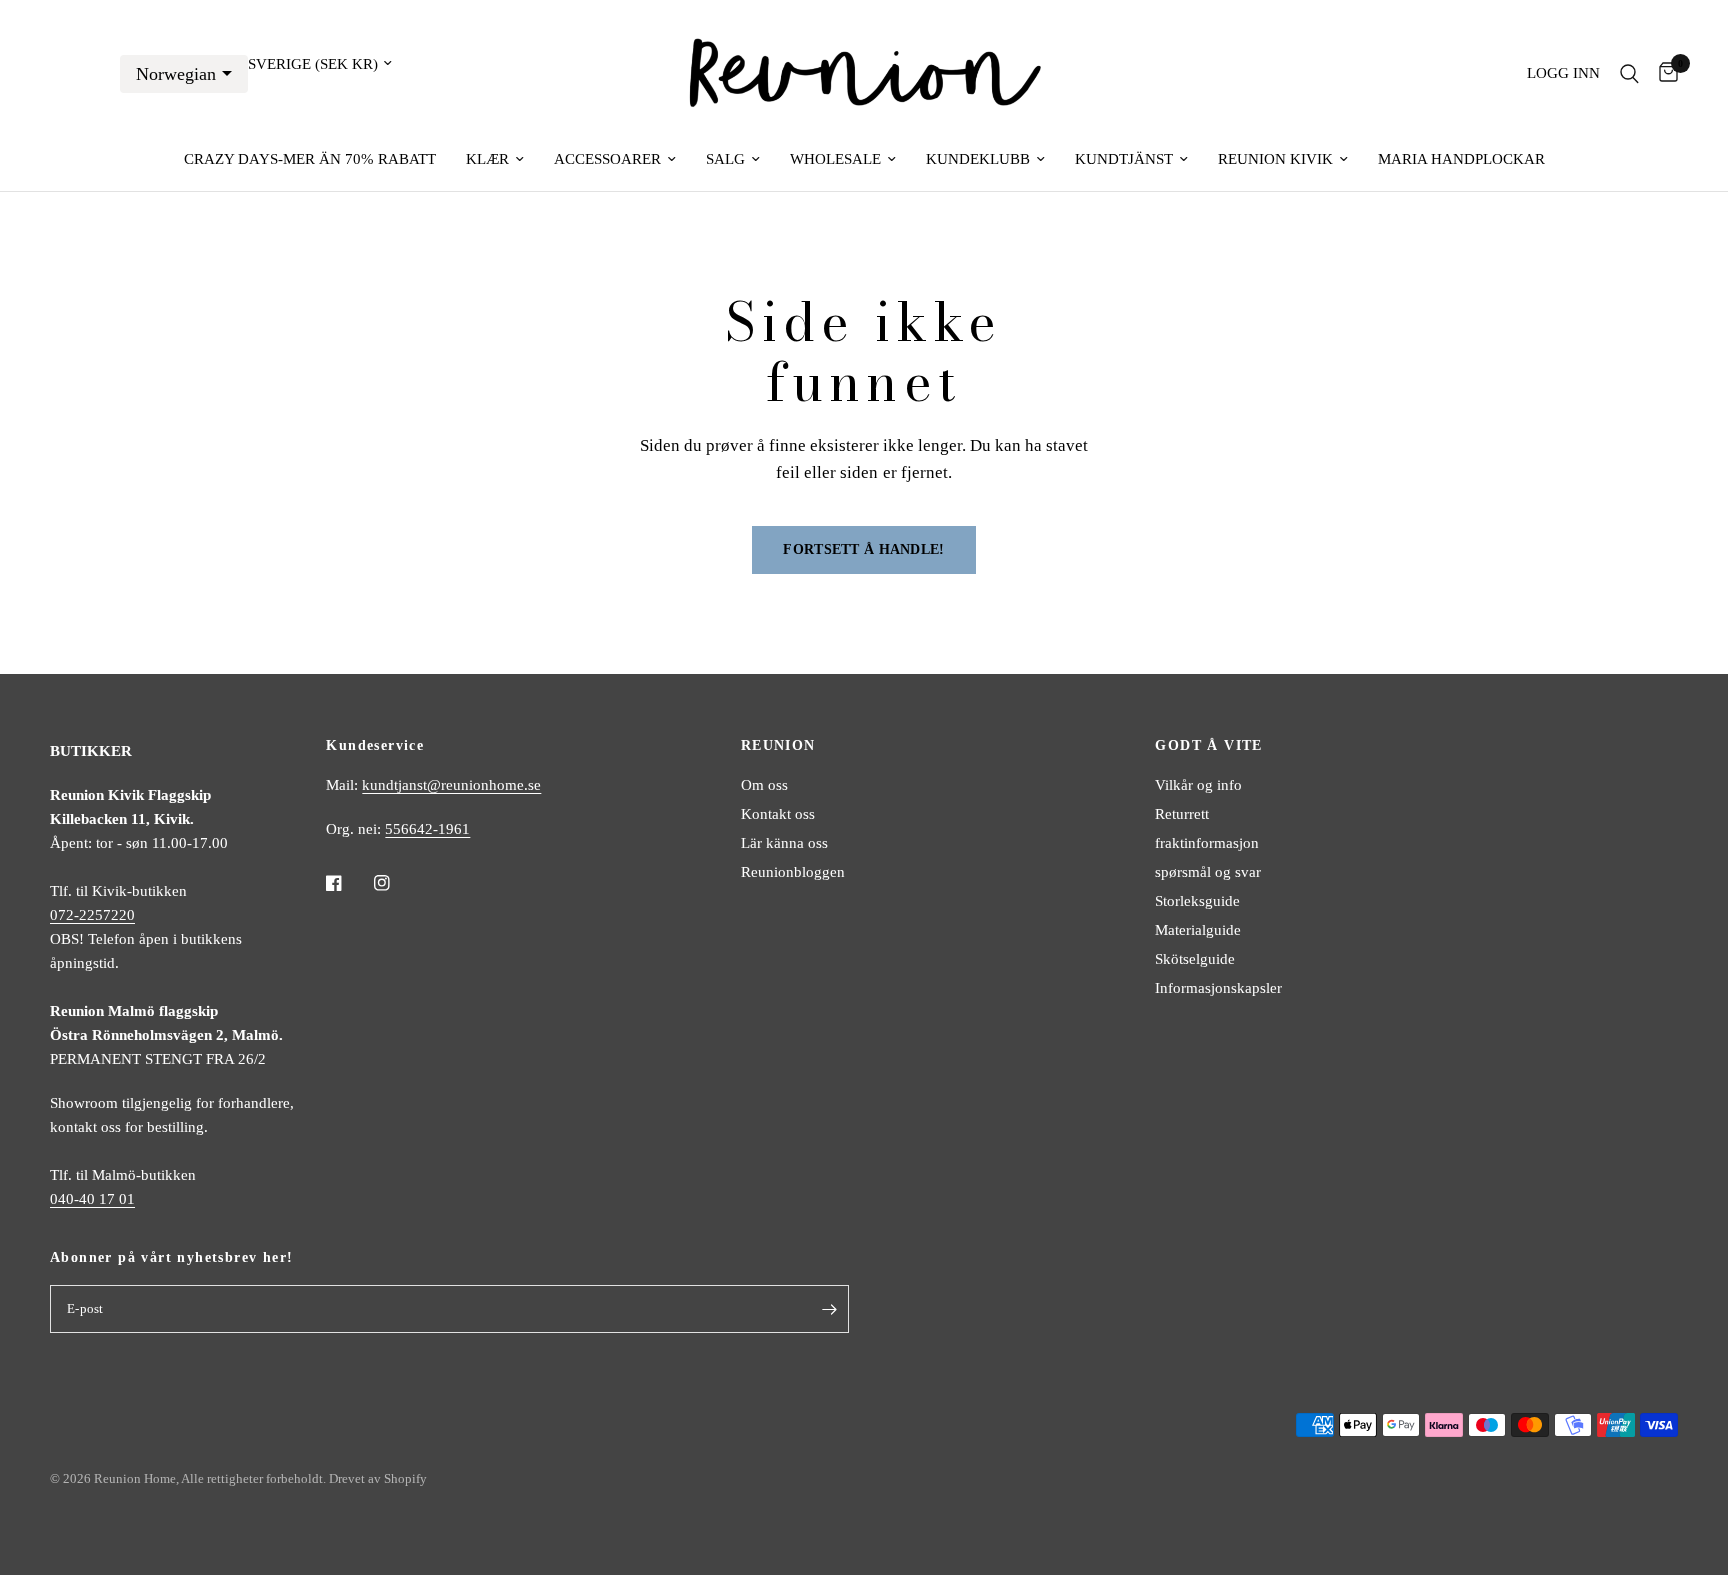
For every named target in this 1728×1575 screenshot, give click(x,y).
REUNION (778, 746)
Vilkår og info (1198, 785)
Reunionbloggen (793, 872)
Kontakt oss (778, 814)
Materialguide (1198, 930)
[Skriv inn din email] (829, 1309)
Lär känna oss (784, 843)
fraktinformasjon (1207, 843)
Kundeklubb (978, 159)
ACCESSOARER (607, 159)
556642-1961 (427, 829)
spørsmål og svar (1208, 872)
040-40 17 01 (92, 1199)
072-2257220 (92, 915)
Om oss (764, 785)
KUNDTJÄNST (1124, 159)
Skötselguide (1195, 959)
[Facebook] (348, 883)
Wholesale (835, 159)
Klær (487, 159)
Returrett (1182, 814)
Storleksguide (1197, 901)
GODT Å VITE (1208, 746)
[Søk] (1629, 73)
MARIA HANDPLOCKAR (1461, 159)
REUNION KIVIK (1275, 159)
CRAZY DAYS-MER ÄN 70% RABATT (310, 159)
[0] (1663, 73)
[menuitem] (310, 159)
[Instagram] (396, 883)
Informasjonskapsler (1218, 988)
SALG (725, 159)
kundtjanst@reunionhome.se (451, 785)
